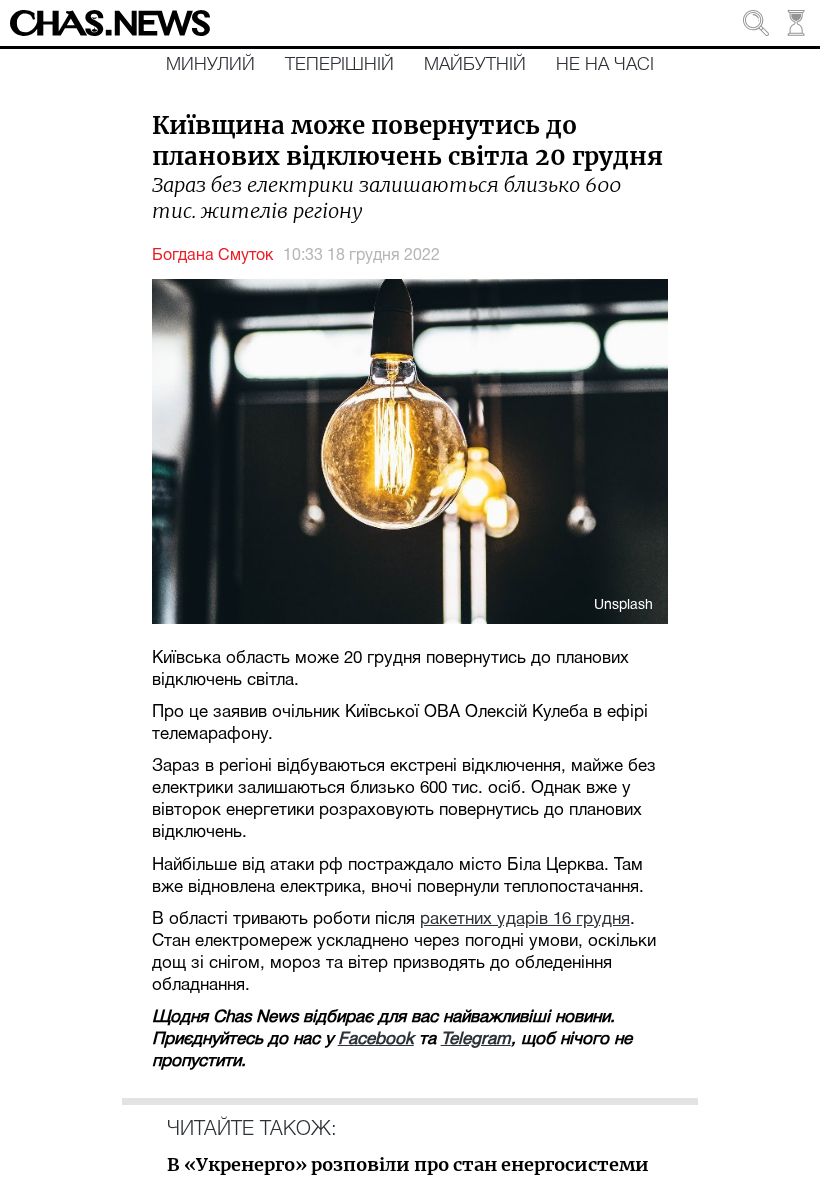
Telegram (476, 1039)
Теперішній (339, 65)
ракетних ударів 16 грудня (525, 919)
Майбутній (475, 65)
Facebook (376, 1039)
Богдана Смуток (212, 256)
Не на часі (605, 65)
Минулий (210, 65)
